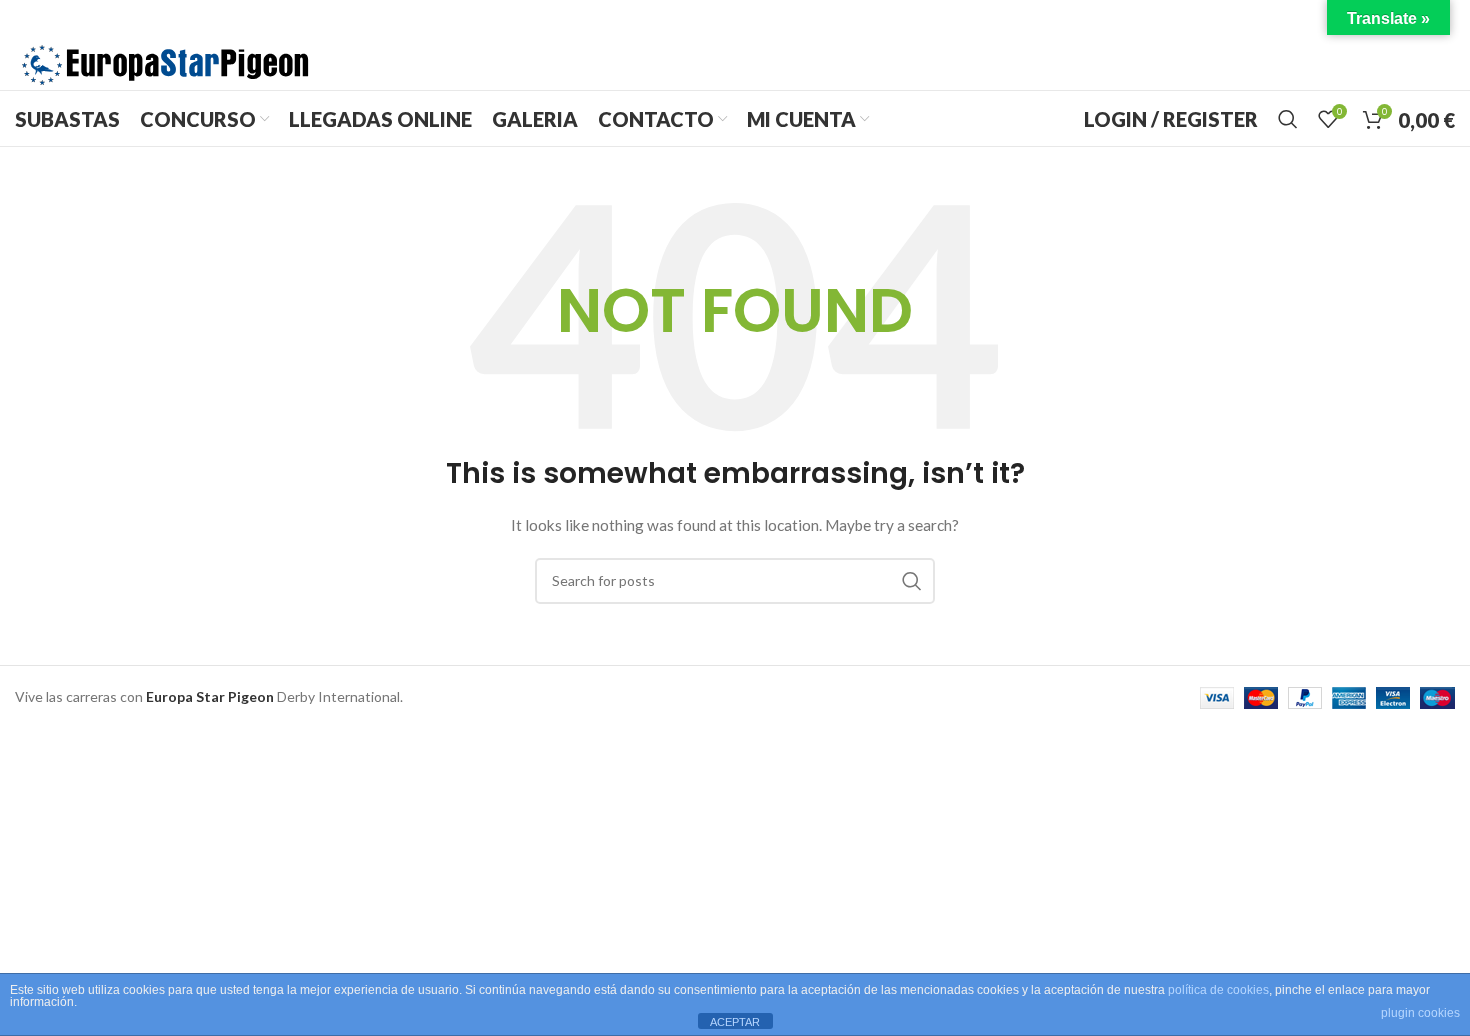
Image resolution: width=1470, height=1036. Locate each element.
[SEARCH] (912, 581)
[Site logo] (165, 63)
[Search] (1288, 119)
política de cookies (1218, 990)
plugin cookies (1420, 1013)
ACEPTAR (735, 1022)
